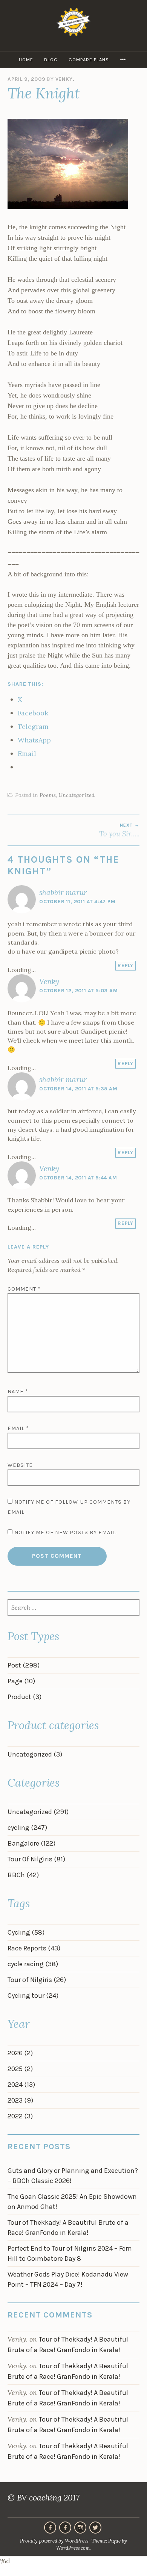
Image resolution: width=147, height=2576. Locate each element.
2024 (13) (21, 2085)
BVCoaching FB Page (50, 2528)
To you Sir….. (119, 830)
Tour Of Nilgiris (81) (36, 1859)
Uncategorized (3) (35, 1754)
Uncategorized (77, 795)
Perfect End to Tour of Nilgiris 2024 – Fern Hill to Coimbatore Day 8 (70, 2253)
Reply (126, 965)
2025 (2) (20, 2069)
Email (18, 1428)
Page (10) (21, 1681)
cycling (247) (27, 1828)
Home (26, 60)
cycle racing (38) (33, 1964)
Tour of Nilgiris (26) (37, 1980)
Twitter (95, 2528)
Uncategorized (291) (38, 1812)
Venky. (65, 79)
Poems (48, 795)
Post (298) (24, 1665)
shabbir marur (63, 892)
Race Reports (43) (34, 1948)
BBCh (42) (23, 1875)
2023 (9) (20, 2100)
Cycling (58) (26, 1932)
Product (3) (24, 1697)
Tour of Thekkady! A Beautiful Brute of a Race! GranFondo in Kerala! (68, 2228)
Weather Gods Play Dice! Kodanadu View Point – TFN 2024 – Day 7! (68, 2279)
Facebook (65, 2528)
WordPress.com (73, 2548)
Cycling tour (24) (33, 1995)
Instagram (80, 2528)
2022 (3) (20, 2116)
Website (20, 1465)
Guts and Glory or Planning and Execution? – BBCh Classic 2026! (73, 2176)
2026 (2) (20, 2053)
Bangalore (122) (31, 1843)
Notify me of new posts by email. (65, 1532)
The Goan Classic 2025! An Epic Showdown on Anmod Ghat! (72, 2202)
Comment (24, 1289)
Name (18, 1392)
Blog (51, 60)
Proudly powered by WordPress (54, 2541)
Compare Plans (89, 60)
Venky (49, 981)
